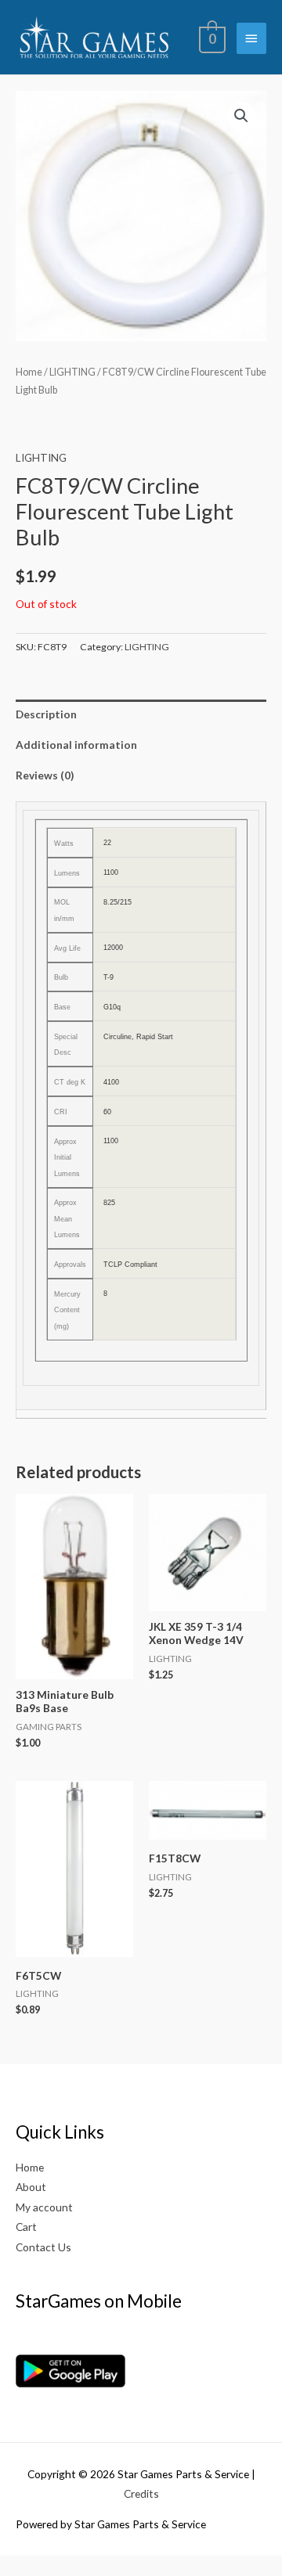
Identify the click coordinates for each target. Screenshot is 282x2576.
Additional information (76, 745)
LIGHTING (72, 372)
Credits (141, 2493)
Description (46, 714)
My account (44, 2207)
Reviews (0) (45, 775)
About (31, 2187)
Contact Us (43, 2247)
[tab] (141, 715)
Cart (26, 2227)
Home (29, 372)
